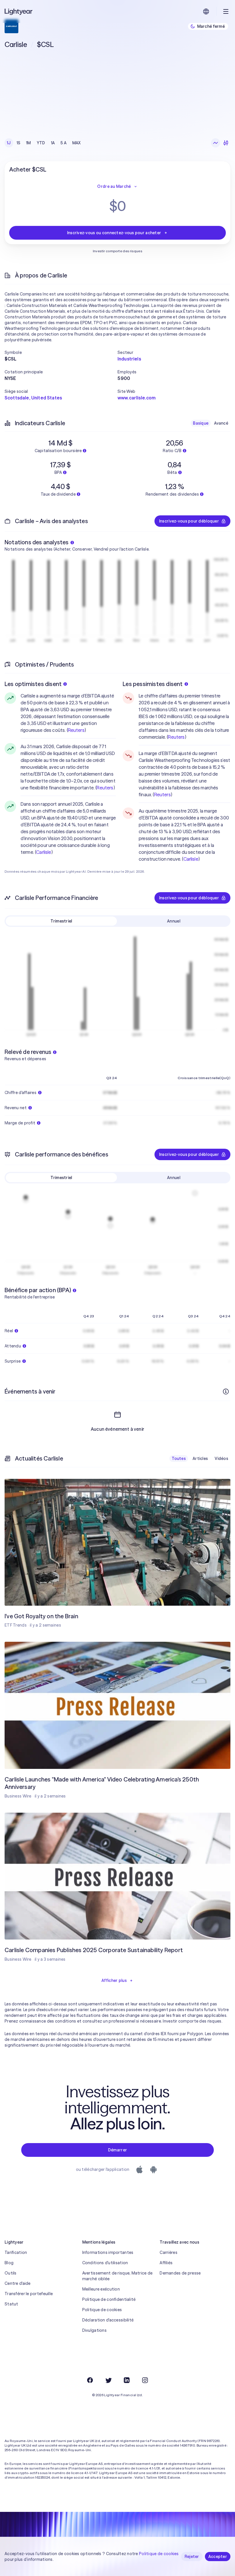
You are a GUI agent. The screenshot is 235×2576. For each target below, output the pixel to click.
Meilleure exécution (101, 2289)
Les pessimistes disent (153, 684)
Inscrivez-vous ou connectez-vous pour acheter (114, 233)
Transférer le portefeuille (29, 2294)
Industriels (129, 359)
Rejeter (192, 2557)
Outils (11, 2273)
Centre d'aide (18, 2283)
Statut (11, 2304)
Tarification (16, 2252)
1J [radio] (9, 143)
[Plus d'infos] (226, 1392)
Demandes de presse (180, 2273)
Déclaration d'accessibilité (108, 2320)
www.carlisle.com (137, 398)
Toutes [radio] (179, 1459)
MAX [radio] (77, 143)
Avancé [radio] (221, 423)
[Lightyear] (19, 11)
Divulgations (94, 2330)
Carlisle (44, 852)
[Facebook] (90, 2380)
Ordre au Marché (114, 186)
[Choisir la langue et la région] (206, 11)
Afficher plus (114, 1980)
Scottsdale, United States (33, 398)
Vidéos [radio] (221, 1459)
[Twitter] (108, 2380)
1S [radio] (19, 143)
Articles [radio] (200, 1459)
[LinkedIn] (127, 2380)
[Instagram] (145, 2380)
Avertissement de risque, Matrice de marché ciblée (117, 2276)
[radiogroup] (44, 143)
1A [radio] (53, 143)
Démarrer (117, 2150)
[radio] (216, 143)
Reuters (76, 730)
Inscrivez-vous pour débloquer (189, 521)
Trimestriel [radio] (61, 921)
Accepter (218, 2557)
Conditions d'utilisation (105, 2263)
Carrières (169, 2252)
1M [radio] (29, 143)
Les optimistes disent (33, 684)
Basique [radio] (201, 423)
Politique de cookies (102, 2310)
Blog (9, 2263)
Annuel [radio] (174, 921)
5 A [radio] (63, 143)
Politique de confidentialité (109, 2299)
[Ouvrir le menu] (226, 11)
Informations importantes (108, 2252)
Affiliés (166, 2263)
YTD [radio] (41, 143)
